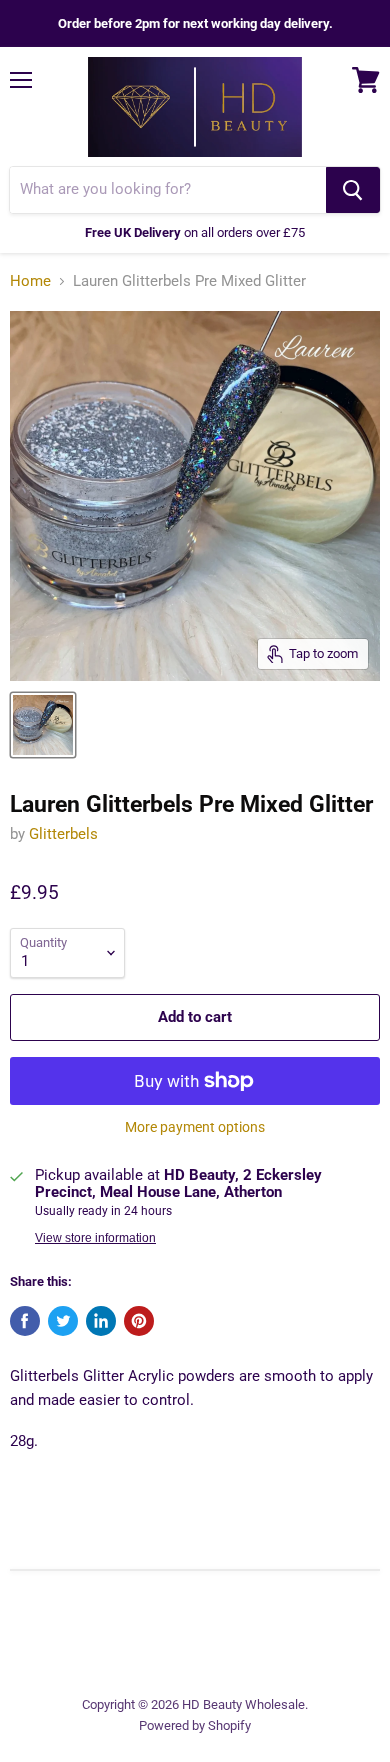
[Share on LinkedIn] (101, 1321)
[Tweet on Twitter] (63, 1321)
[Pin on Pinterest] (139, 1321)
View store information (95, 1238)
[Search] (353, 190)
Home (30, 281)
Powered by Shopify (195, 1725)
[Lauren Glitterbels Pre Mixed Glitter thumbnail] (43, 725)
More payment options (195, 1127)
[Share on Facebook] (25, 1321)
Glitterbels (63, 834)
